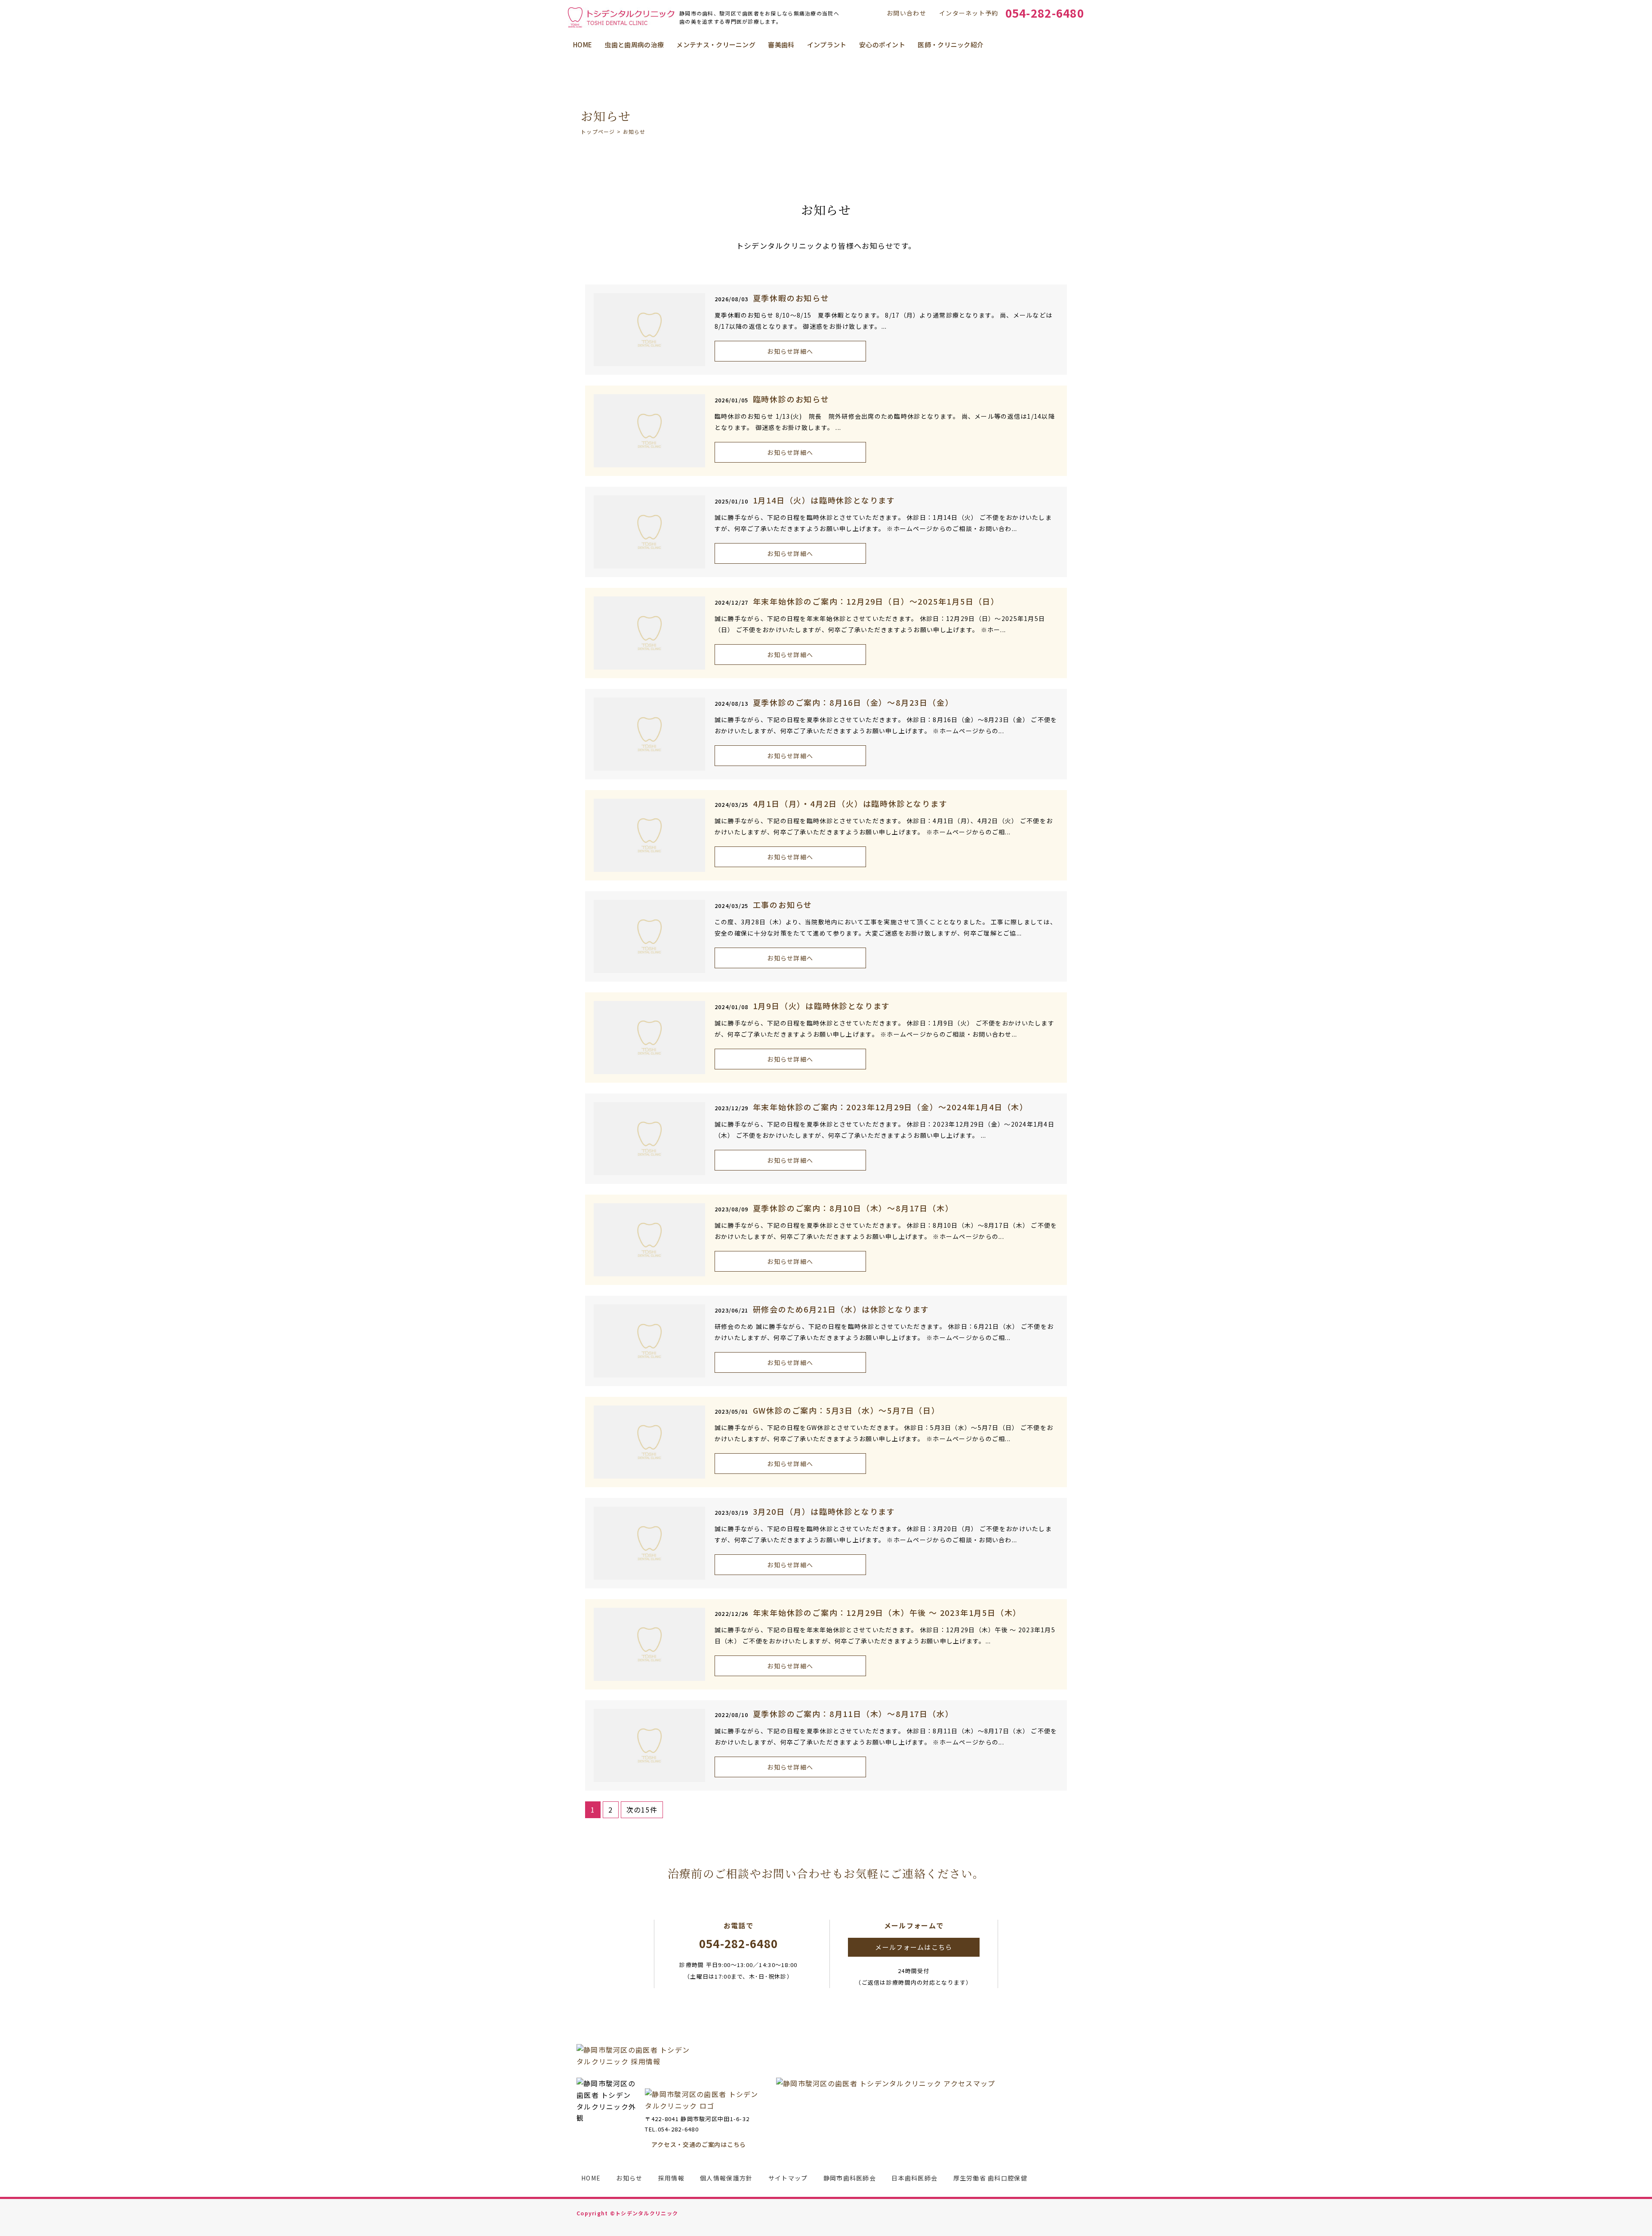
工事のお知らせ (783, 905)
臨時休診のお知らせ (791, 399)
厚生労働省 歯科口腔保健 (990, 2178)
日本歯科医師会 (914, 2178)
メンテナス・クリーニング (716, 45)
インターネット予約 (969, 13)
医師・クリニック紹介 (951, 45)
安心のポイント (882, 45)
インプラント (827, 45)
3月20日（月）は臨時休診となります (824, 1511)
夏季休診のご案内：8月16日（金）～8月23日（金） (853, 702)
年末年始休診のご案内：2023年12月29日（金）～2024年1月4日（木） (891, 1107)
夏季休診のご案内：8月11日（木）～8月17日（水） (853, 1714)
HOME (583, 45)
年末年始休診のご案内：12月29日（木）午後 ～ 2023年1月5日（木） (887, 1612)
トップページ (598, 131)
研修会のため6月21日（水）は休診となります (841, 1309)
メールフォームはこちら (914, 1947)
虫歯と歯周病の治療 (634, 45)
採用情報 (671, 2178)
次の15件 (642, 1810)
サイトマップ (788, 2178)
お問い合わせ (906, 13)
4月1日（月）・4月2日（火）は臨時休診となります (850, 803)
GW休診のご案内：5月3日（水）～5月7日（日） (846, 1410)
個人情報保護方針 (726, 2178)
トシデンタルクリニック (647, 2213)
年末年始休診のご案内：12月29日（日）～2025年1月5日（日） (876, 601)
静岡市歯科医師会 (850, 2178)
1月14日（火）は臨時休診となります (824, 500)
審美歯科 (781, 45)
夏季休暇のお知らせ (791, 298)
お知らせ (629, 2178)
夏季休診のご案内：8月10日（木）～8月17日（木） (853, 1208)
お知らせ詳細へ (790, 351)
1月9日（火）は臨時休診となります (822, 1006)
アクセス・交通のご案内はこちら (699, 2144)
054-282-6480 (1045, 13)
